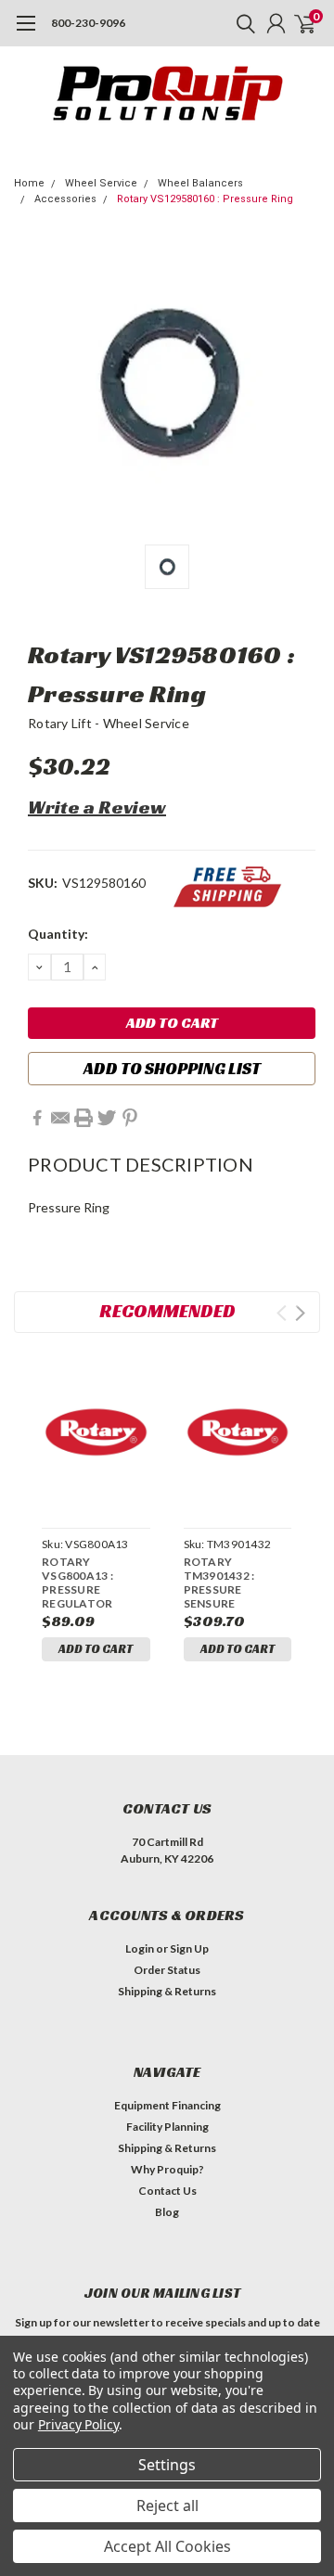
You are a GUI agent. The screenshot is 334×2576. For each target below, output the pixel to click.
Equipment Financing (167, 2105)
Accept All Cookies (167, 2546)
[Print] (83, 1118)
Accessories (65, 199)
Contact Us (167, 2191)
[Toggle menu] (26, 32)
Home (29, 183)
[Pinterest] (130, 1118)
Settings (167, 2465)
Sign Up (189, 1948)
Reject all (167, 2506)
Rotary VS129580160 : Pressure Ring (205, 199)
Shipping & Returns (167, 1991)
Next (300, 1313)
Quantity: (58, 934)
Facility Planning (167, 2127)
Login (140, 1948)
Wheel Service (101, 183)
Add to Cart (96, 1649)
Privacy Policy (78, 2424)
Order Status (167, 1970)
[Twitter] (107, 1118)
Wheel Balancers (200, 183)
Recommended (167, 1311)
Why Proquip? (167, 2169)
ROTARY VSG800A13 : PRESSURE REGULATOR (77, 1583)
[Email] (60, 1118)
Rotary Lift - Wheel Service (109, 723)
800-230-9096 (88, 23)
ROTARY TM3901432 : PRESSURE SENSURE (219, 1583)
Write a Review (97, 807)
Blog (167, 2212)
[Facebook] (37, 1118)
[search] (241, 23)
